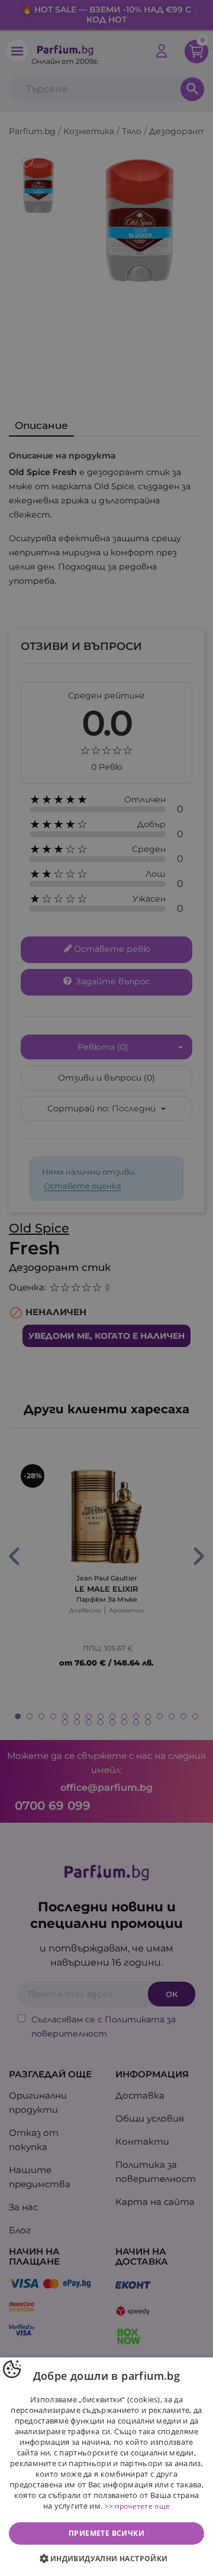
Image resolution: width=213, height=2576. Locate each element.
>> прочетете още (138, 2506)
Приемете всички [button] (106, 2533)
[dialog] (106, 2467)
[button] (106, 2559)
